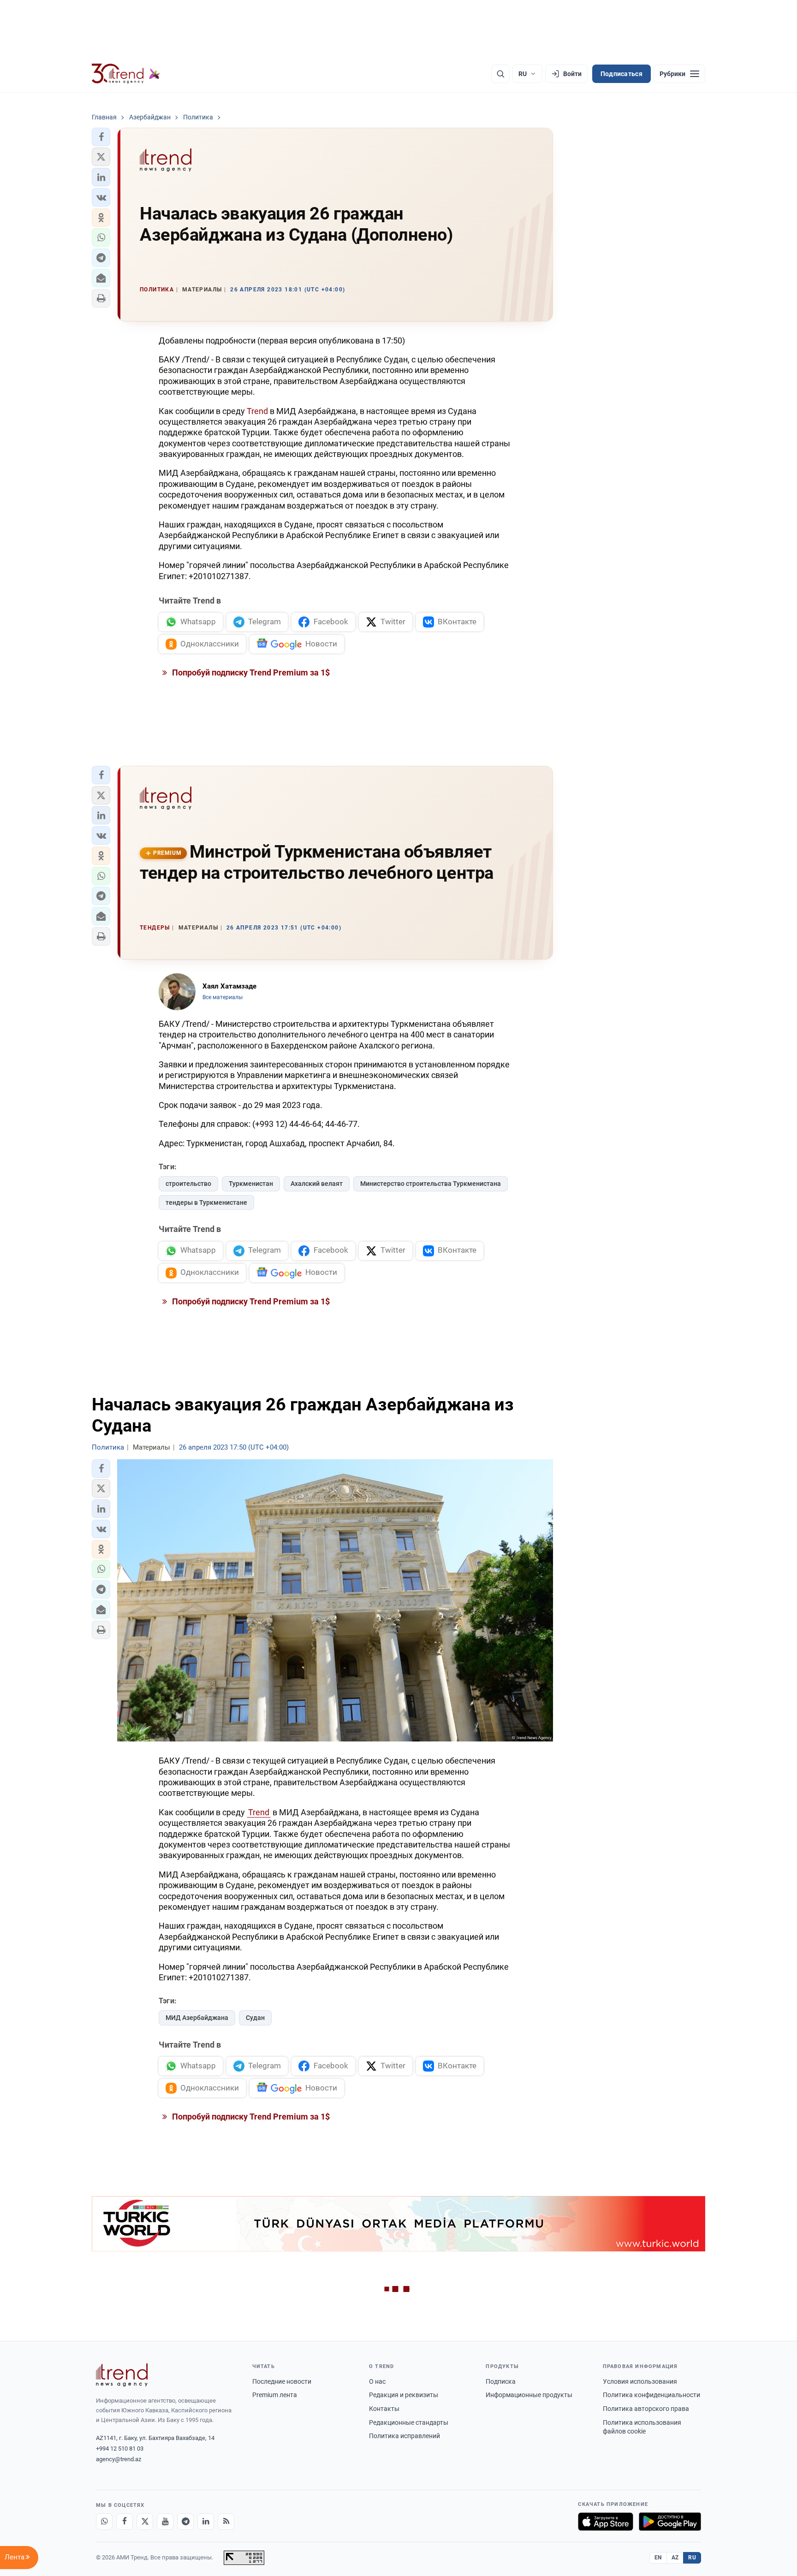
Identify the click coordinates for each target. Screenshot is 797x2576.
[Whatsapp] (104, 2522)
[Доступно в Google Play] (670, 2522)
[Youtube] (165, 2522)
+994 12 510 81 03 (120, 2449)
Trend (257, 411)
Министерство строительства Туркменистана (431, 1184)
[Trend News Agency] (122, 2375)
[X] (145, 2522)
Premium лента (275, 2395)
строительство (188, 1184)
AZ (675, 2558)
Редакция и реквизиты (404, 2395)
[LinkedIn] (206, 2522)
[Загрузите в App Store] (606, 2522)
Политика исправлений (404, 2436)
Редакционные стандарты (409, 2422)
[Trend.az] (126, 74)
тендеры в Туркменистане (206, 1202)
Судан (255, 2018)
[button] (101, 137)
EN (658, 2558)
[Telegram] (185, 2522)
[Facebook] (125, 2522)
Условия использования (640, 2381)
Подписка (501, 2381)
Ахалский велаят (317, 1184)
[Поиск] (500, 74)
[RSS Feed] (226, 2522)
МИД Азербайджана (197, 2018)
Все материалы (223, 997)
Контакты (384, 2409)
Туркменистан (251, 1184)
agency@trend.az (119, 2459)
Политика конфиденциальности (651, 2395)
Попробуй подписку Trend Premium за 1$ (250, 672)
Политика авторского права (646, 2409)
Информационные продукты (529, 2395)
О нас (377, 2381)
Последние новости (282, 2381)
